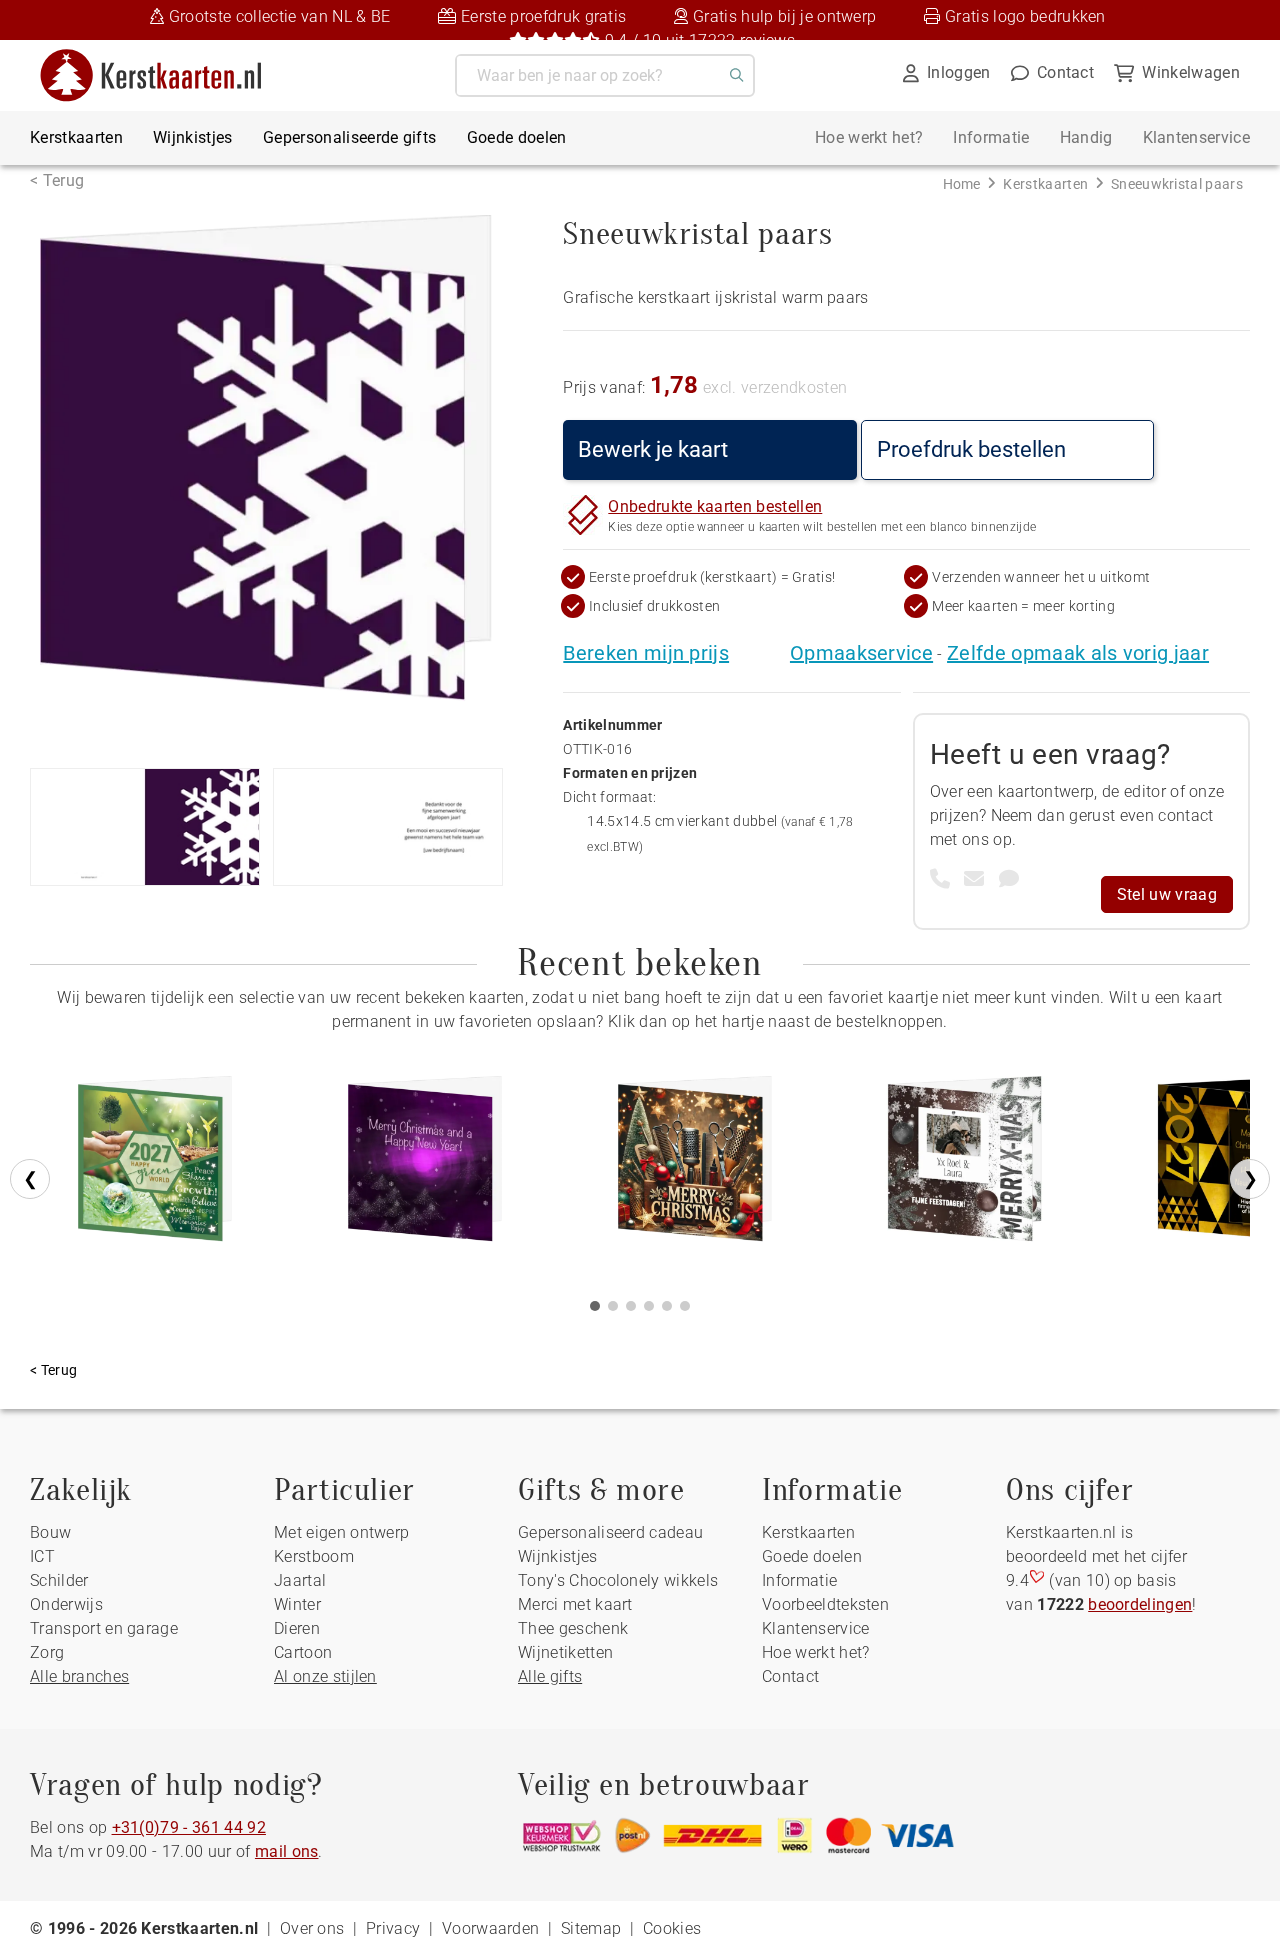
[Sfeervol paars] (425, 1166)
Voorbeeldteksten (825, 1604)
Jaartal (300, 1580)
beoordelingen (1140, 1604)
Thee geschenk (573, 1628)
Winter (297, 1604)
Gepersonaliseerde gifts (349, 137)
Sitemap (591, 1928)
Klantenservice (1196, 137)
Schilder (59, 1580)
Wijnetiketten (565, 1652)
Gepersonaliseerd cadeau (610, 1532)
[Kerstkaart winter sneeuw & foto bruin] (965, 1166)
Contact (790, 1676)
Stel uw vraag (1167, 894)
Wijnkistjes (193, 137)
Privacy (393, 1928)
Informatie (991, 137)
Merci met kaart (575, 1604)
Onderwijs (66, 1604)
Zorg (47, 1652)
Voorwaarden (491, 1928)
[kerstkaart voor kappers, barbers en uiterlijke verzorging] (695, 1166)
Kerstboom (314, 1556)
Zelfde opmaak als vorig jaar (1078, 653)
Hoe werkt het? (869, 137)
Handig (1086, 137)
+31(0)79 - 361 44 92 (189, 1827)
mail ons (287, 1851)
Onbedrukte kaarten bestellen (715, 506)
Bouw (50, 1532)
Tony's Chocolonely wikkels (618, 1580)
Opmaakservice (861, 653)
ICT (42, 1556)
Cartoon (303, 1652)
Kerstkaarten (76, 137)
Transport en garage (104, 1628)
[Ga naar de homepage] (163, 56)
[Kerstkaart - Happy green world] (155, 1166)
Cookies (672, 1928)
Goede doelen (517, 137)
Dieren (297, 1628)
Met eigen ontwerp (341, 1532)
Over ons (312, 1928)
